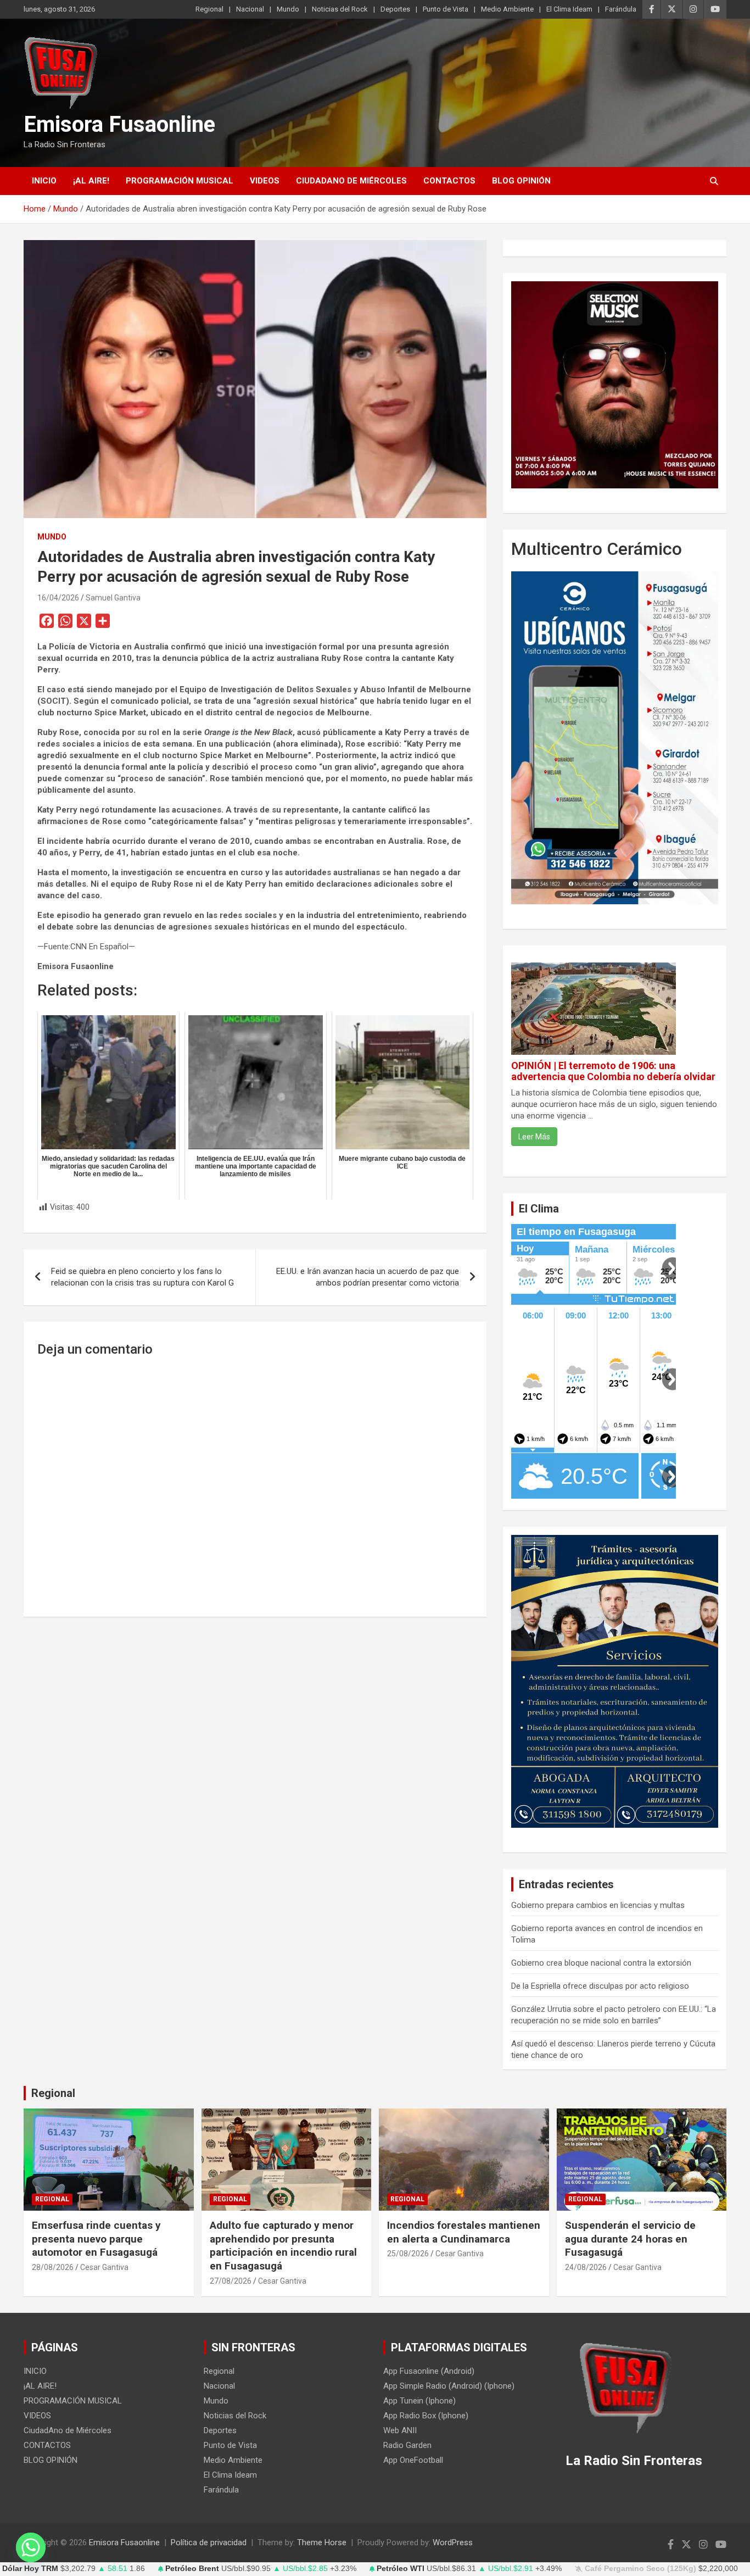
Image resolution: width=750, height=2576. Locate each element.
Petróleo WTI (401, 2569)
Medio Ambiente (507, 9)
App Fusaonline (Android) (429, 2371)
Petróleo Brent (192, 2569)
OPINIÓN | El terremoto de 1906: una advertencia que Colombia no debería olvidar (613, 1071)
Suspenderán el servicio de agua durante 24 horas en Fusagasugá (630, 2239)
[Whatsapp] (31, 2547)
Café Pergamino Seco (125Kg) (640, 2569)
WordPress (453, 2542)
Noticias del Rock (340, 9)
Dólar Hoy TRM (30, 2569)
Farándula (621, 9)
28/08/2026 (53, 2267)
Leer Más (534, 1137)
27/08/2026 (231, 2281)
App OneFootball (413, 2460)
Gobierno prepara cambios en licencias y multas (598, 1905)
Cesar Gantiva (104, 2267)
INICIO (44, 181)
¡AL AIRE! (91, 181)
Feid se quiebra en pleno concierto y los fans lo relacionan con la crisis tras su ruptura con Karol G (142, 1277)
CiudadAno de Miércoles (351, 181)
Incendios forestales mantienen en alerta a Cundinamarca (464, 2232)
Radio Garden (407, 2445)
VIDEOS (265, 181)
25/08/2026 (408, 2254)
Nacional (250, 9)
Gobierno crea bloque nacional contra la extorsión (601, 1963)
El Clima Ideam (569, 9)
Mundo (288, 9)
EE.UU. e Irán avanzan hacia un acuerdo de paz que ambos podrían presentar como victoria (368, 1277)
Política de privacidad (209, 2542)
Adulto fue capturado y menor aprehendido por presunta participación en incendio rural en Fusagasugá (283, 2246)
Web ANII (400, 2430)
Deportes (395, 9)
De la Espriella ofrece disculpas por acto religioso (600, 1986)
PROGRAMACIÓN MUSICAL (180, 181)
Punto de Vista (446, 9)
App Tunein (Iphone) (419, 2401)
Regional (209, 9)
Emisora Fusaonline (119, 124)
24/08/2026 (586, 2267)
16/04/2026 (58, 598)
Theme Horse (322, 2542)
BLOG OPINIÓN (521, 181)
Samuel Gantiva (113, 598)
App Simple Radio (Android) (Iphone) (449, 2386)
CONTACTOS (449, 181)
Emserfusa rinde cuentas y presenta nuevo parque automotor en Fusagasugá (96, 2239)
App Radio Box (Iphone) (426, 2416)
